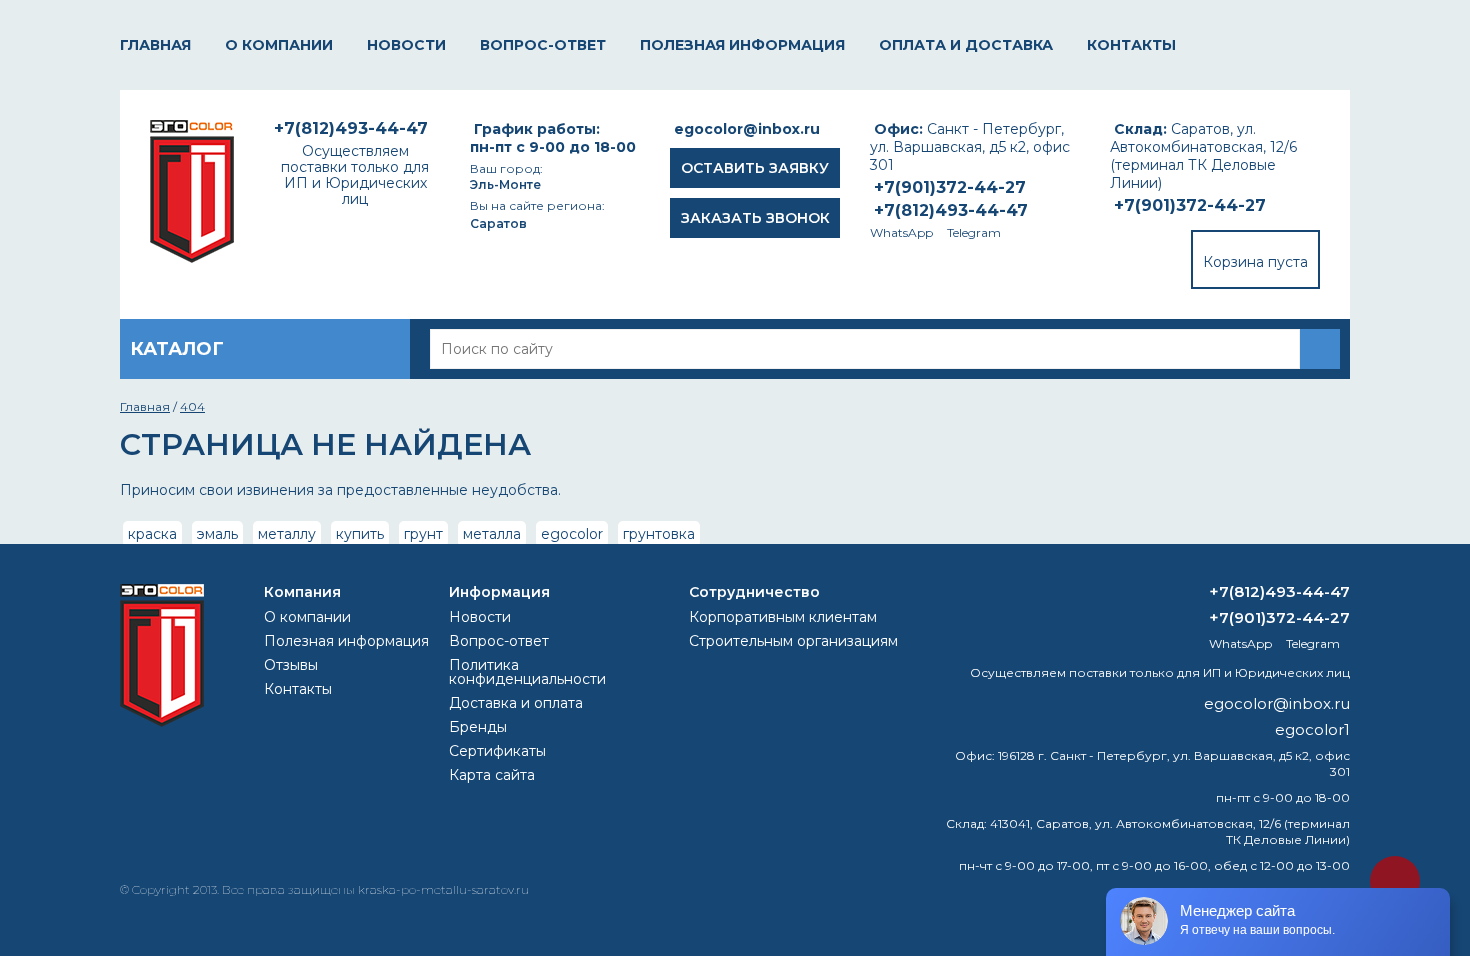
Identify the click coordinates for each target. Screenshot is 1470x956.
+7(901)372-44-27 (1190, 205)
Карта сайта (492, 775)
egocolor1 (1312, 729)
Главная (155, 45)
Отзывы (291, 665)
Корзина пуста (1255, 262)
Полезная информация (742, 45)
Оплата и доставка (966, 45)
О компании (279, 45)
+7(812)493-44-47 (951, 210)
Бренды (478, 727)
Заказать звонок (755, 218)
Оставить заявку (755, 168)
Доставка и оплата (516, 703)
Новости (406, 45)
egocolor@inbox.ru (747, 129)
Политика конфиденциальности (527, 672)
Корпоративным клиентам (783, 617)
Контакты (1131, 45)
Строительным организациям (793, 641)
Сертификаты (497, 751)
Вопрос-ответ (543, 45)
